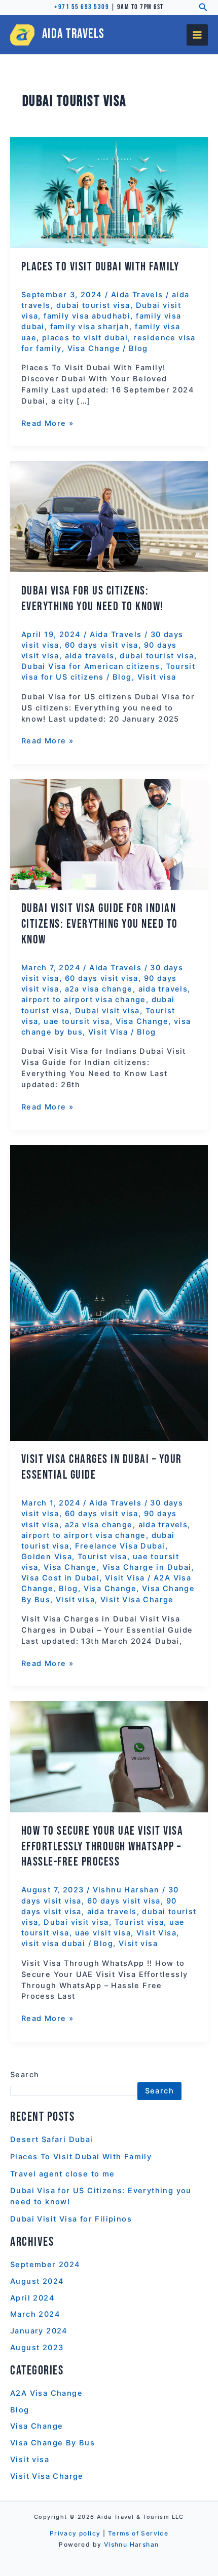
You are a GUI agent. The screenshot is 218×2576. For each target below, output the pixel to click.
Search (25, 2075)
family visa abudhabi (87, 316)
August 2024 (37, 2281)
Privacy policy (75, 2533)
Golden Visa (47, 1557)
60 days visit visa (102, 645)
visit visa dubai (53, 1944)
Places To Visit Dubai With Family (100, 267)
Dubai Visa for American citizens (91, 666)
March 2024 (35, 2314)
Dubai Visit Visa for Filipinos (71, 2219)
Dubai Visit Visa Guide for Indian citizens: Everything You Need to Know (100, 924)
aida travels (90, 656)
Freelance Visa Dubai (120, 1546)
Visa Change (94, 348)
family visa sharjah (90, 327)
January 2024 (39, 2331)
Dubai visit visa (107, 1011)
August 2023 (37, 2348)
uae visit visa (103, 1933)
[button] (203, 7)
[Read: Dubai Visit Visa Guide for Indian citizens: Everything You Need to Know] (109, 834)
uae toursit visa (77, 1021)
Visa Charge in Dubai (147, 1567)
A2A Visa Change (46, 2393)
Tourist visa (102, 1557)
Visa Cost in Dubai (60, 1578)
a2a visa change (99, 989)
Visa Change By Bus (52, 2443)
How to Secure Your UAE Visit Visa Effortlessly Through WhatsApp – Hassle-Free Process (102, 1847)
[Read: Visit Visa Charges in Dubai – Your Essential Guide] (109, 1292)
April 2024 (32, 2298)
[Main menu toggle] (197, 35)
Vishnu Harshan (132, 2544)
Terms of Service (138, 2533)
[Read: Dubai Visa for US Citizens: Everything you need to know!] (109, 516)
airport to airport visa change (84, 1000)
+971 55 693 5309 (82, 7)
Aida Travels (74, 34)
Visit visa (157, 677)
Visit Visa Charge (137, 1600)
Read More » (47, 423)
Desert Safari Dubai (52, 2139)
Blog (138, 348)
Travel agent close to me (63, 2174)
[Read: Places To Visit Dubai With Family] (109, 192)
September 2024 (45, 2265)
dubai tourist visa (93, 305)
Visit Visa (108, 1032)
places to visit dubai (85, 338)
